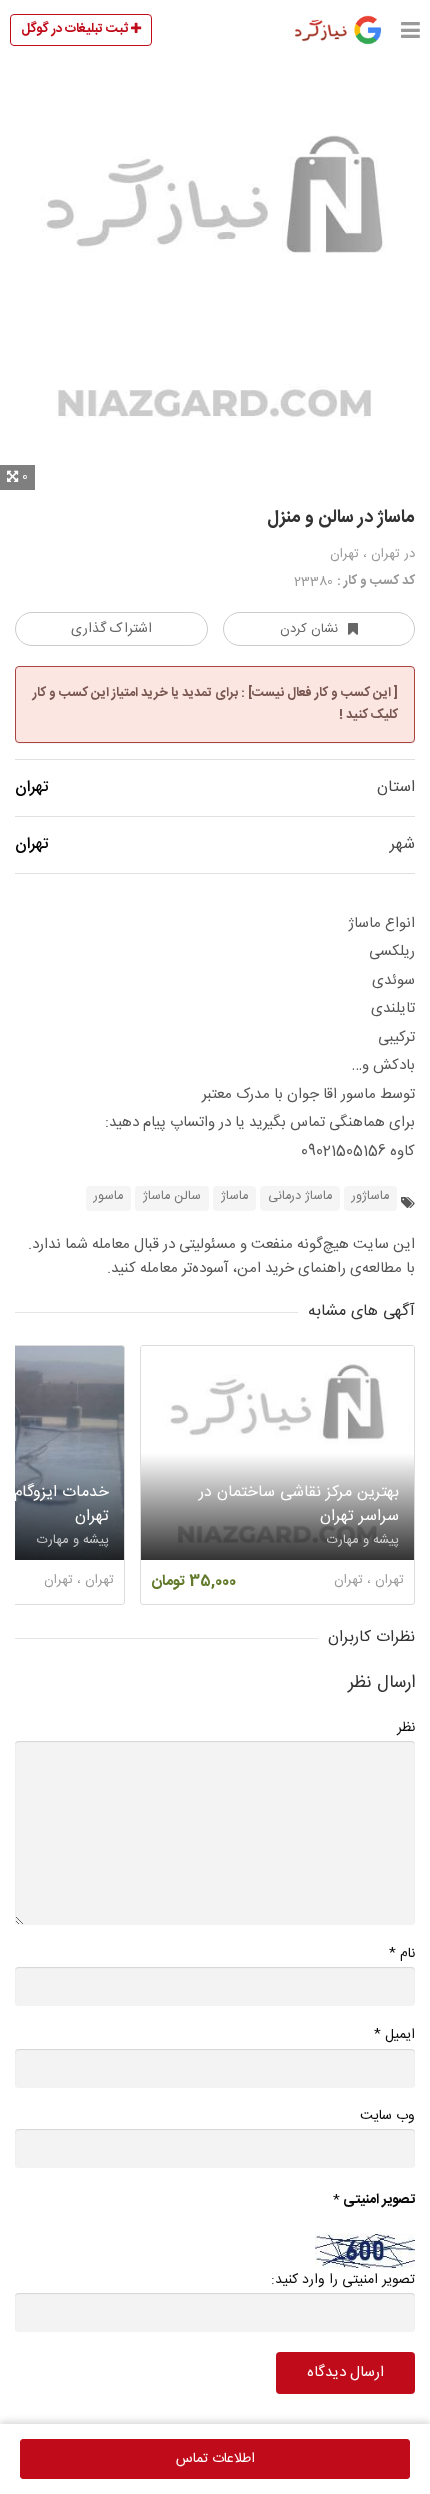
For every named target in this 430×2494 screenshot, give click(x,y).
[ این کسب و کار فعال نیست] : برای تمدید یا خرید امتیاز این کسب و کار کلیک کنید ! (215, 704)
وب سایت (387, 2116)
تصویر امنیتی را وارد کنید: (343, 2280)
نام (402, 1953)
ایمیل (394, 2034)
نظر (406, 1728)
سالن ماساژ (172, 1196)
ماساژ (234, 1196)
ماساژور (370, 1196)
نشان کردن (309, 629)
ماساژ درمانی (300, 1196)
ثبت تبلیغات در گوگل (76, 29)
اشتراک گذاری (111, 629)
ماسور (108, 1196)
